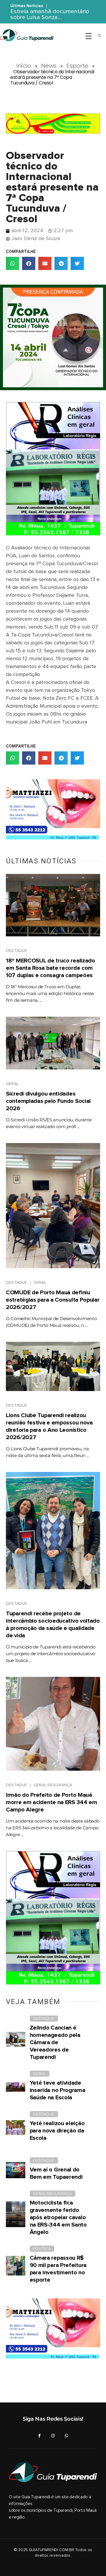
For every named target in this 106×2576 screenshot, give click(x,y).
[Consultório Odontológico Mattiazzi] (53, 811)
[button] (13, 263)
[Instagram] (53, 2436)
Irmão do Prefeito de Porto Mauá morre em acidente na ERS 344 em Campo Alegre (52, 1802)
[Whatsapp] (67, 2436)
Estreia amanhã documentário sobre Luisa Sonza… (50, 14)
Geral (12, 1084)
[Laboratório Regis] (53, 469)
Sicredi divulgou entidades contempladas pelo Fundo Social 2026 (48, 1101)
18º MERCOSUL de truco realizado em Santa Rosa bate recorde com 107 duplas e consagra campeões (50, 968)
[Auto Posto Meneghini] (53, 124)
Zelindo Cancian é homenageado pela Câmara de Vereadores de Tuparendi (55, 2042)
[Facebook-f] (39, 2436)
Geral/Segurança (53, 1785)
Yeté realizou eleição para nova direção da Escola (57, 2131)
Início (24, 66)
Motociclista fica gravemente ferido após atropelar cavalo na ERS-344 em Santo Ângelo (58, 2217)
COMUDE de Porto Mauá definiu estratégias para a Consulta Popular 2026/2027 (53, 1300)
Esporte (77, 66)
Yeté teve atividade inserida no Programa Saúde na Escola (58, 2090)
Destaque (17, 951)
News (49, 66)
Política (42, 2249)
